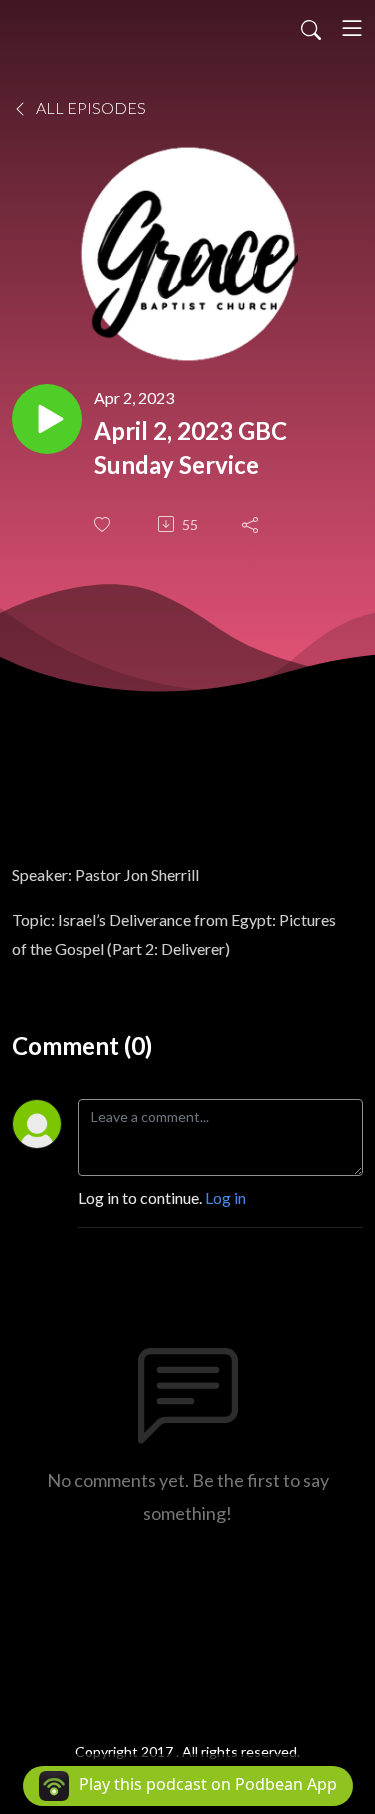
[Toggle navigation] (352, 28)
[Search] (311, 28)
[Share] (252, 524)
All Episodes (89, 107)
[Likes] (104, 524)
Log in (225, 1197)
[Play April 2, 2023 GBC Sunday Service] (47, 419)
